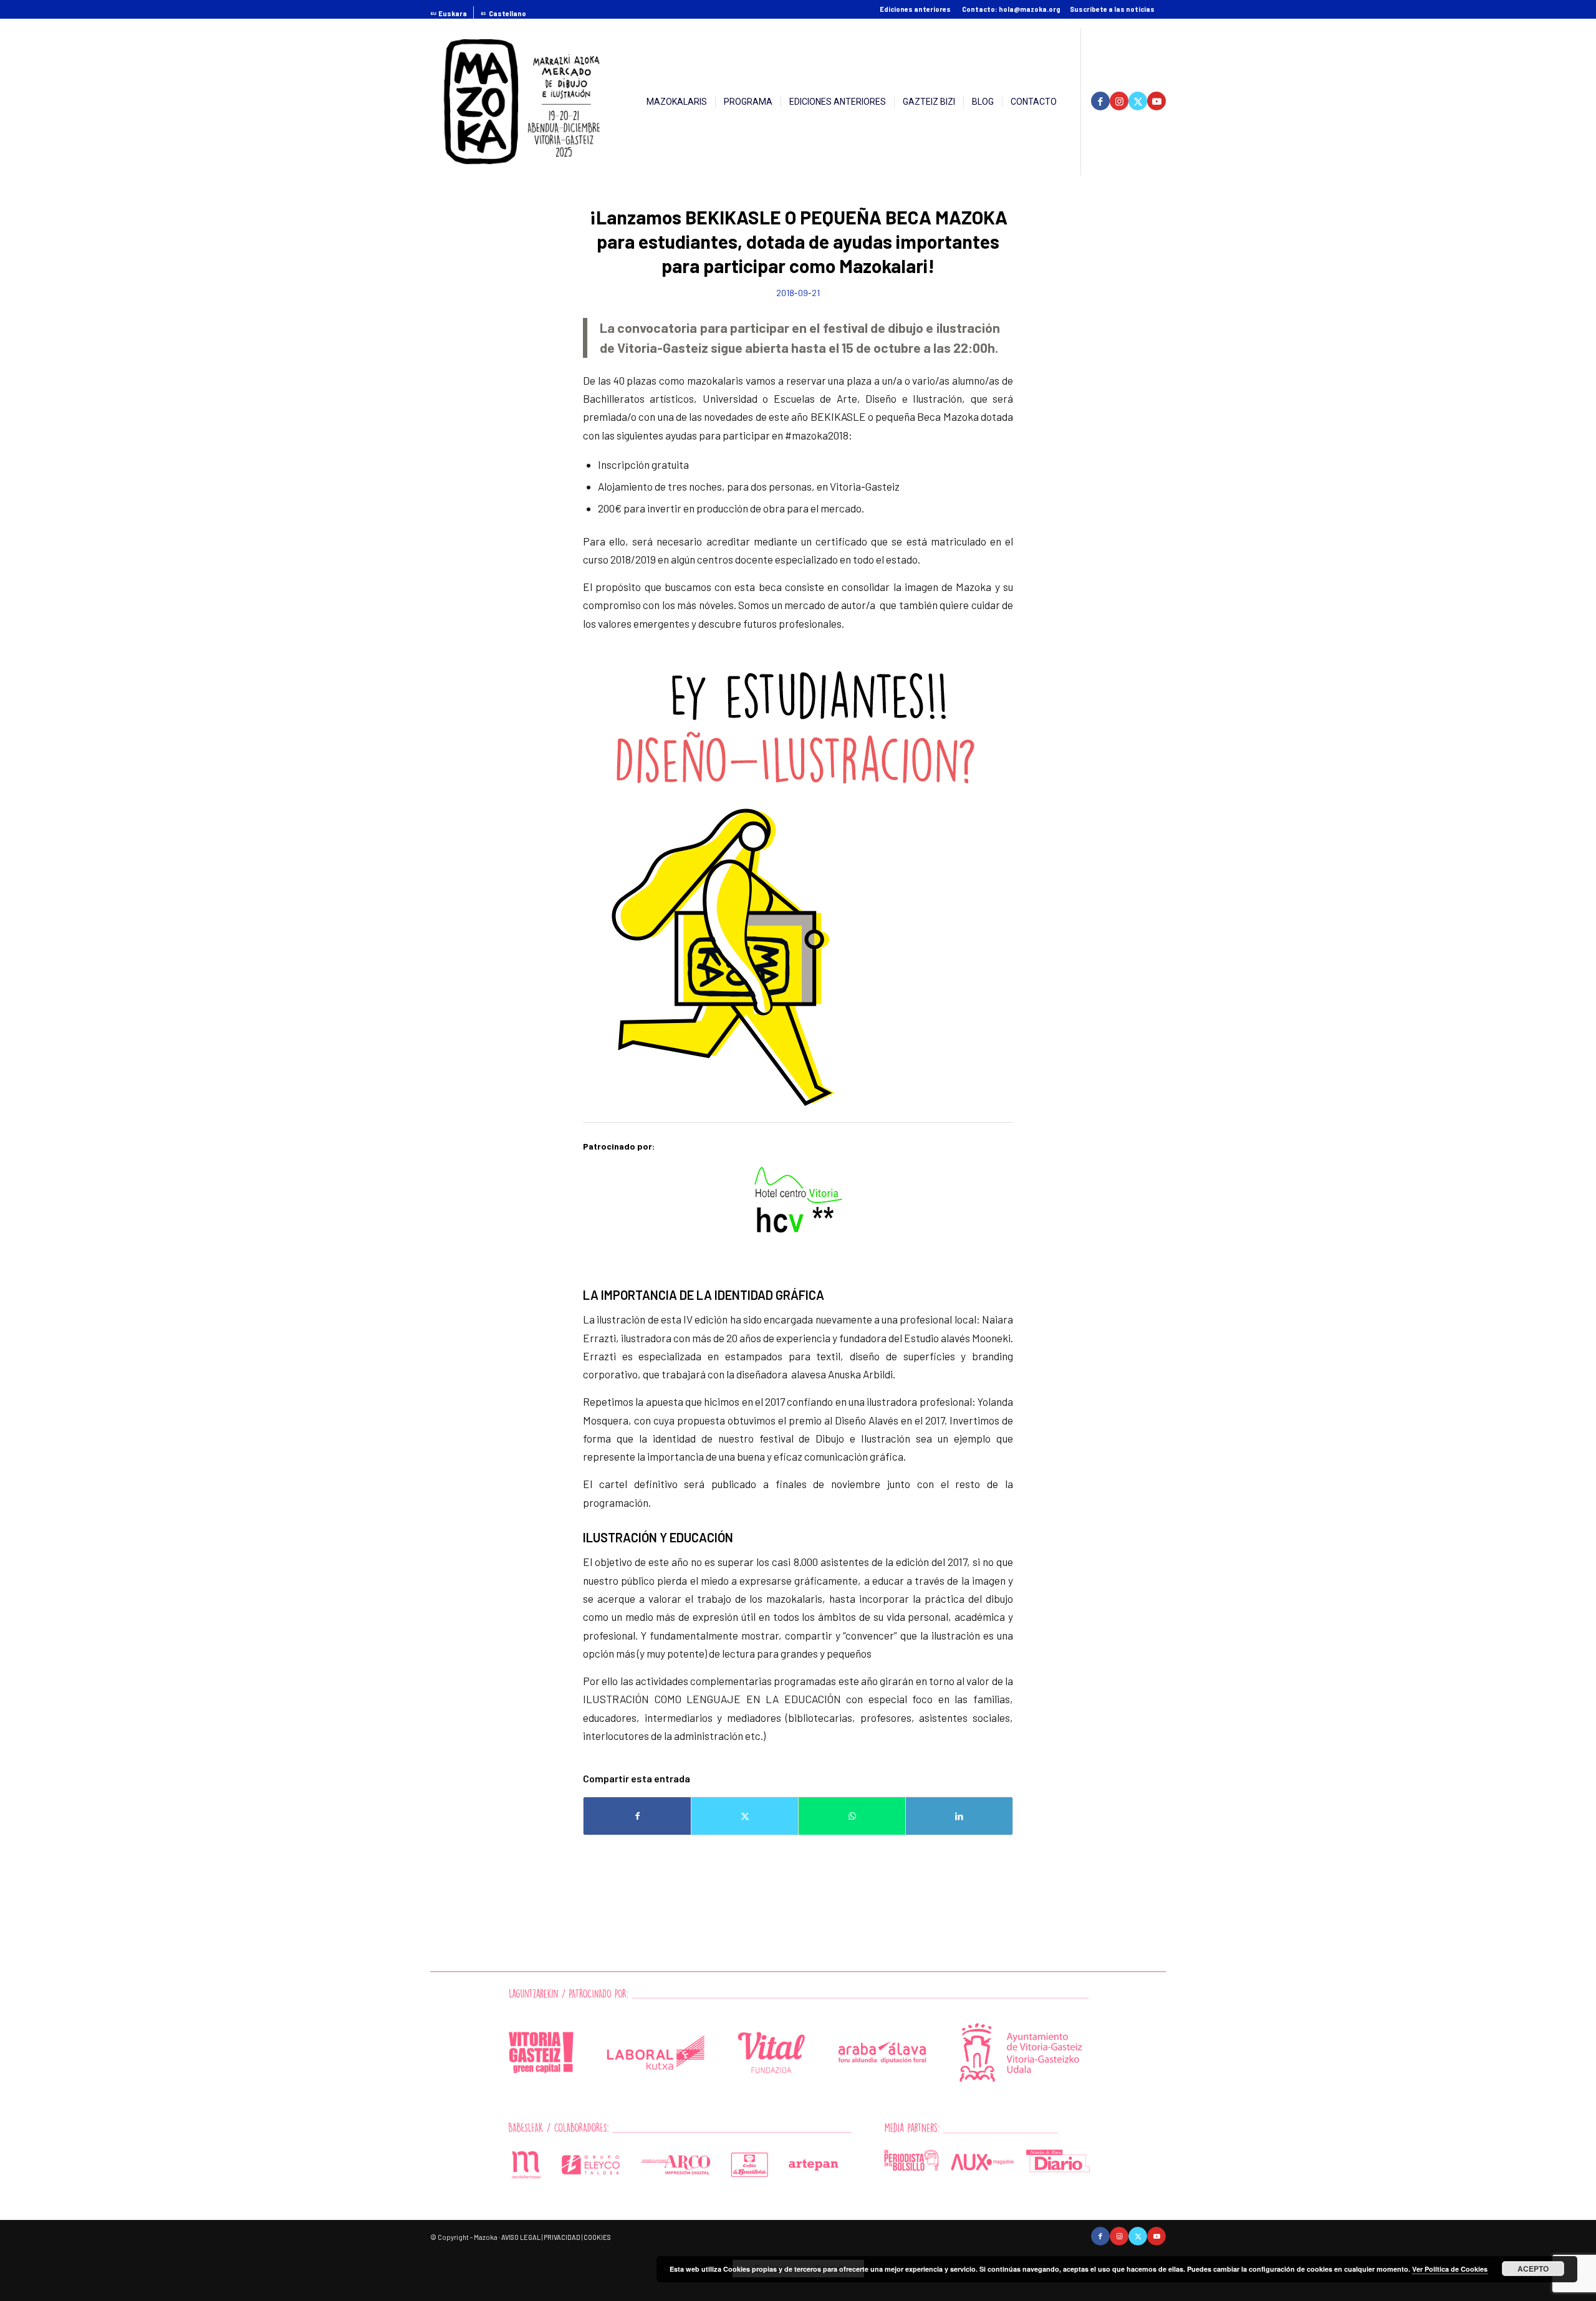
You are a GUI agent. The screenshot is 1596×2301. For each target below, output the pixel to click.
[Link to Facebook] (1100, 101)
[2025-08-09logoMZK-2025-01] (522, 102)
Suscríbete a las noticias (1112, 9)
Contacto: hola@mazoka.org (1011, 9)
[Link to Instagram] (1119, 101)
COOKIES (597, 2237)
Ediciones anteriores (915, 9)
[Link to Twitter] (1138, 101)
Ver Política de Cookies (1450, 2269)
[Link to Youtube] (1156, 101)
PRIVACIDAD (562, 2237)
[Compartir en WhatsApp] (852, 1816)
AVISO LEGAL (521, 2237)
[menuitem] (452, 14)
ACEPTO (1533, 2269)
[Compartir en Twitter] (745, 1816)
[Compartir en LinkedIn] (959, 1816)
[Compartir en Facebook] (637, 1816)
